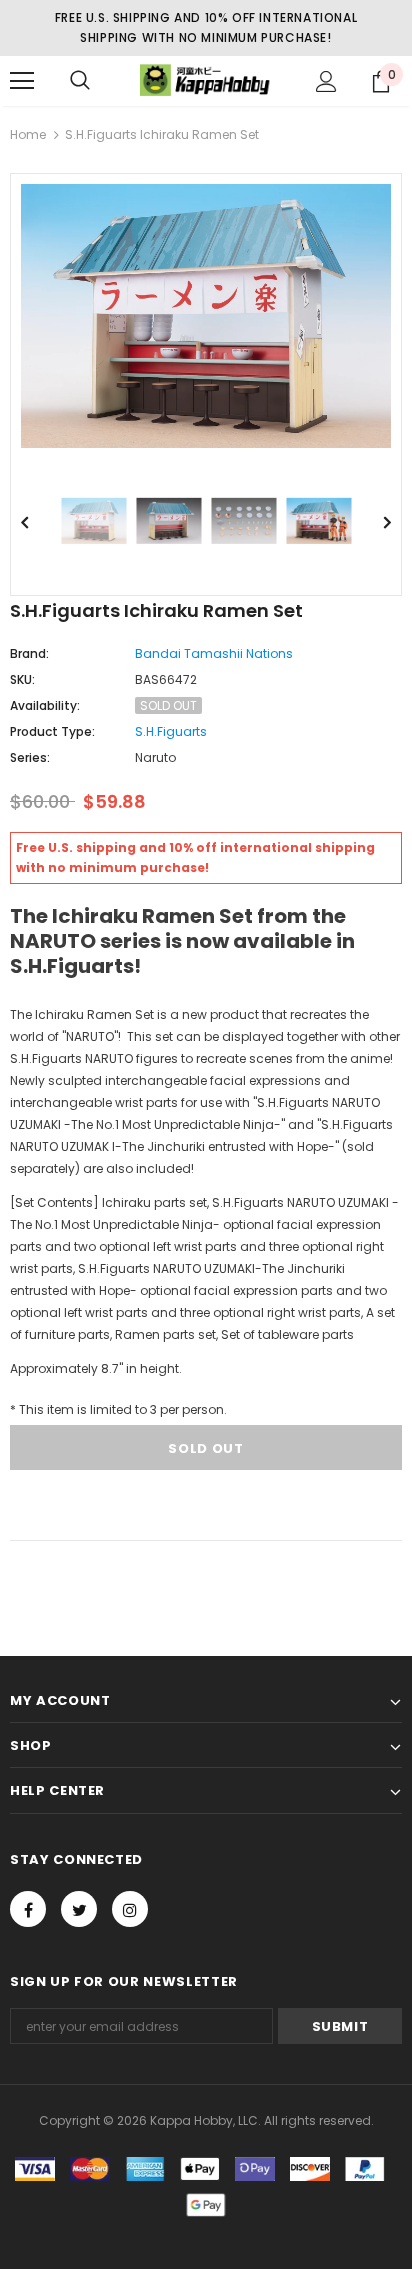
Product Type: (52, 731)
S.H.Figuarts (171, 731)
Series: (30, 757)
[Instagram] (130, 1909)
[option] (206, 316)
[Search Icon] (80, 81)
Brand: (29, 653)
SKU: (22, 679)
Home (28, 134)
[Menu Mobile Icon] (22, 81)
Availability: (45, 705)
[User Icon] (326, 81)
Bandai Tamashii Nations (214, 653)
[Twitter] (79, 1909)
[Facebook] (28, 1909)
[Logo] (206, 79)
